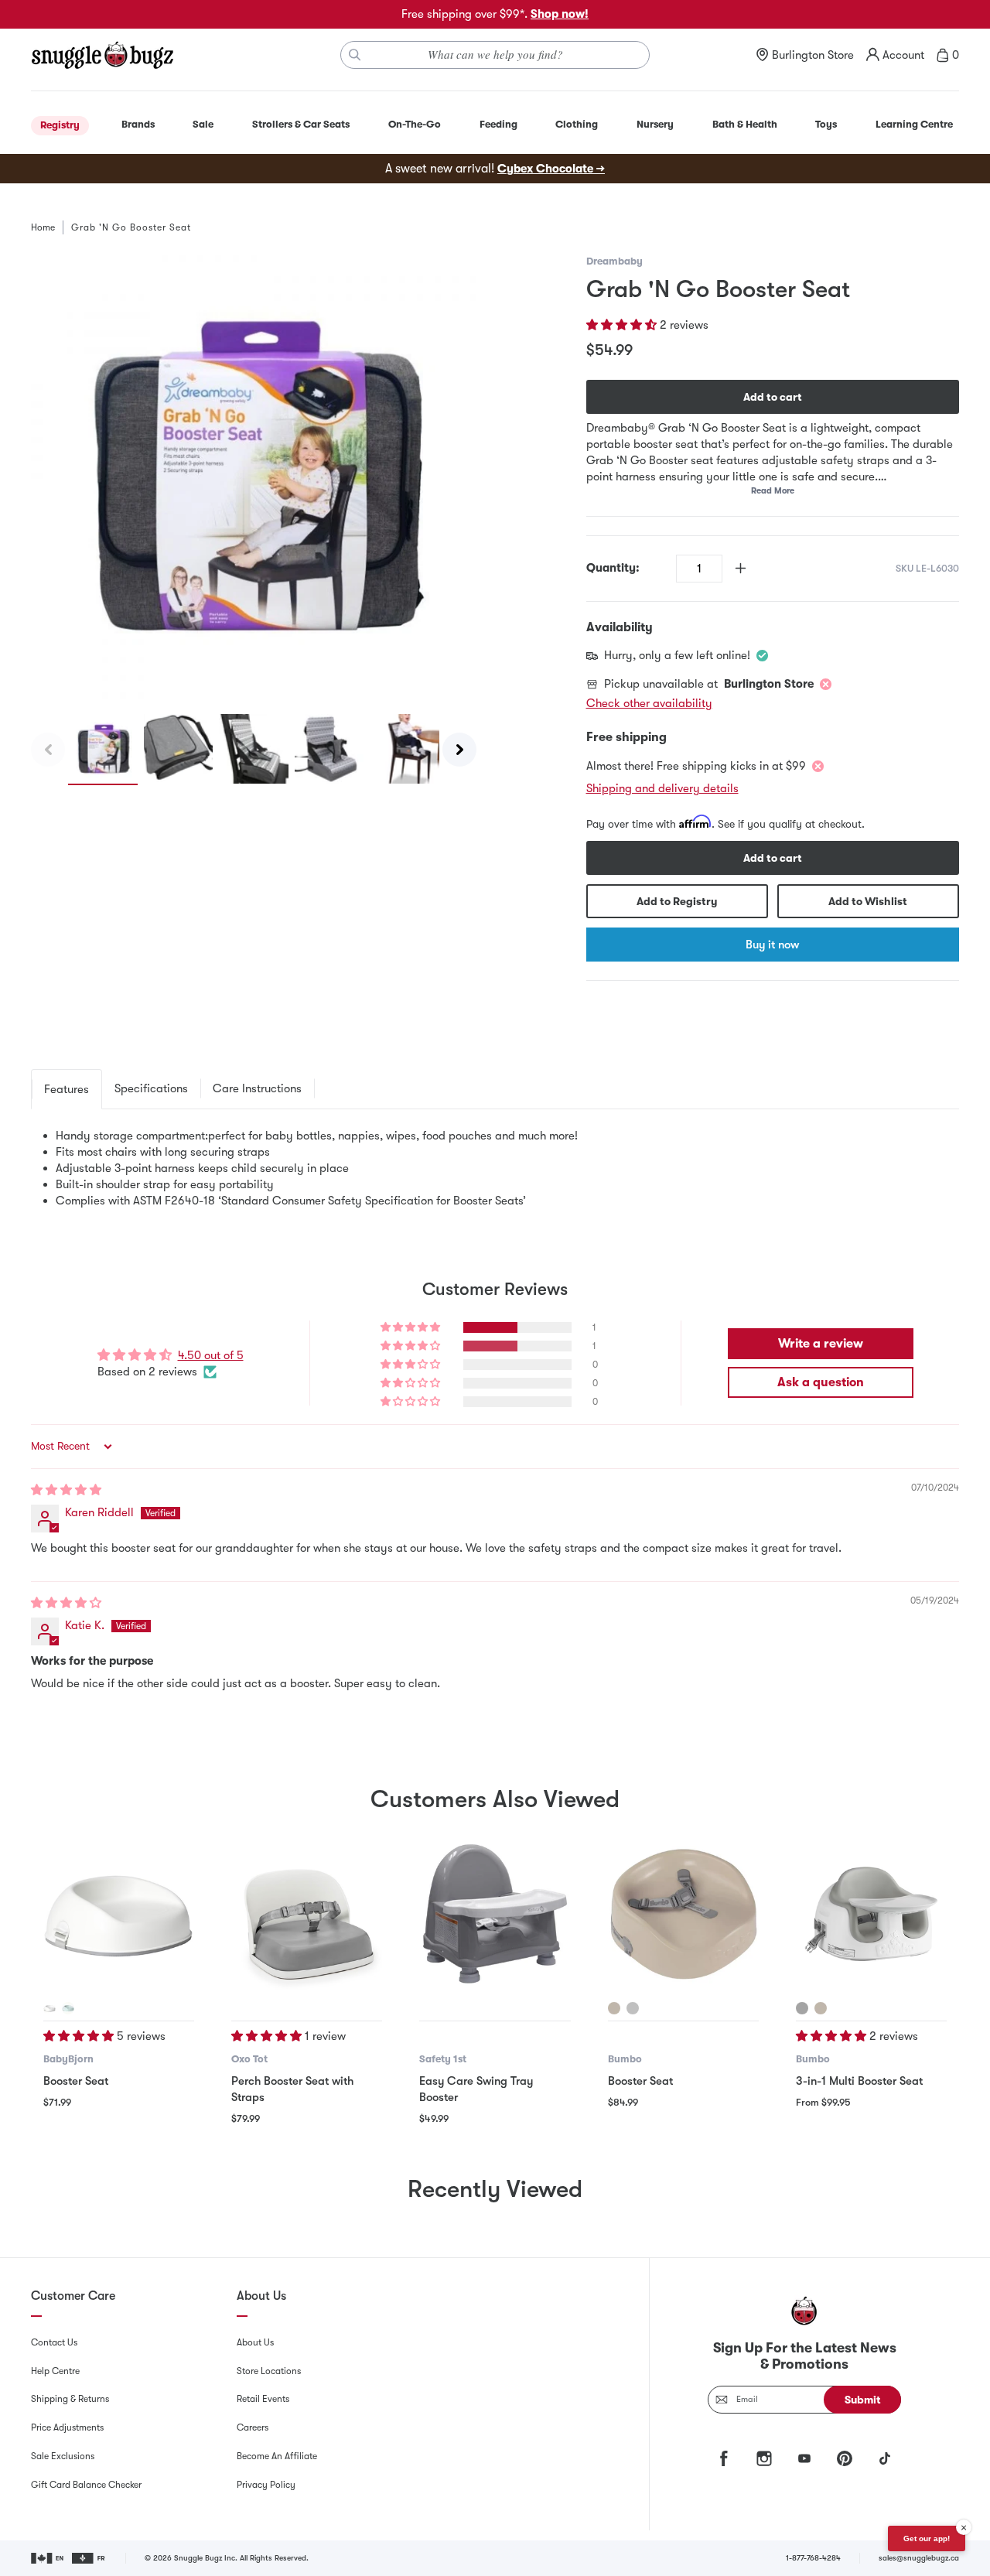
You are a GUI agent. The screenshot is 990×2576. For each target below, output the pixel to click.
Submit (863, 2400)
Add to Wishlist (868, 901)
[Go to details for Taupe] (614, 2008)
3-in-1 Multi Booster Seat (859, 2081)
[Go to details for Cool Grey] (633, 2008)
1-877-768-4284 (813, 2558)
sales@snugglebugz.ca (919, 2558)
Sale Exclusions (63, 2456)
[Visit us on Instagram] (764, 2458)
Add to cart (773, 397)
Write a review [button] (821, 1344)
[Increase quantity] (741, 568)
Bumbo (625, 2059)
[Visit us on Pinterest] (845, 2458)
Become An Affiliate (277, 2456)
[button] (623, 325)
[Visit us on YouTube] (804, 2458)
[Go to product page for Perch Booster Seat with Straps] (307, 1913)
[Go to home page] (102, 55)
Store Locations (269, 2371)
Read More (773, 491)
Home (43, 227)
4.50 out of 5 (211, 1355)
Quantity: (613, 568)
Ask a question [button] (821, 1382)
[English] (48, 2558)
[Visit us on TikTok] (885, 2458)
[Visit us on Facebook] (724, 2458)
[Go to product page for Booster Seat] (119, 1913)
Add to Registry (677, 901)
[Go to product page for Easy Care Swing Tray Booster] (495, 1913)
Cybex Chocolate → (551, 169)
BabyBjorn (68, 2059)
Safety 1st (443, 2059)
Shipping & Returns (70, 2399)
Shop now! (560, 14)
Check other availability (649, 703)
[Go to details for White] (49, 2008)
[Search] (355, 55)
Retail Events (263, 2399)
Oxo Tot (249, 2059)
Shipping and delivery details (662, 788)
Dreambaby (614, 261)
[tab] (67, 1089)
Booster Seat (76, 2081)
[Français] (89, 2558)
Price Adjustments (67, 2427)
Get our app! (927, 2538)
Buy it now (772, 945)
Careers (253, 2427)
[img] (66, 1490)
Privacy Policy (266, 2485)
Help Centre (55, 2371)
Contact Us (54, 2342)
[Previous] (48, 750)
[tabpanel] (495, 1168)
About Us (255, 2342)
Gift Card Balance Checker (86, 2485)
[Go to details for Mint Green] (68, 2008)
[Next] (459, 750)
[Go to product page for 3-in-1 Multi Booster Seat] (871, 1913)
